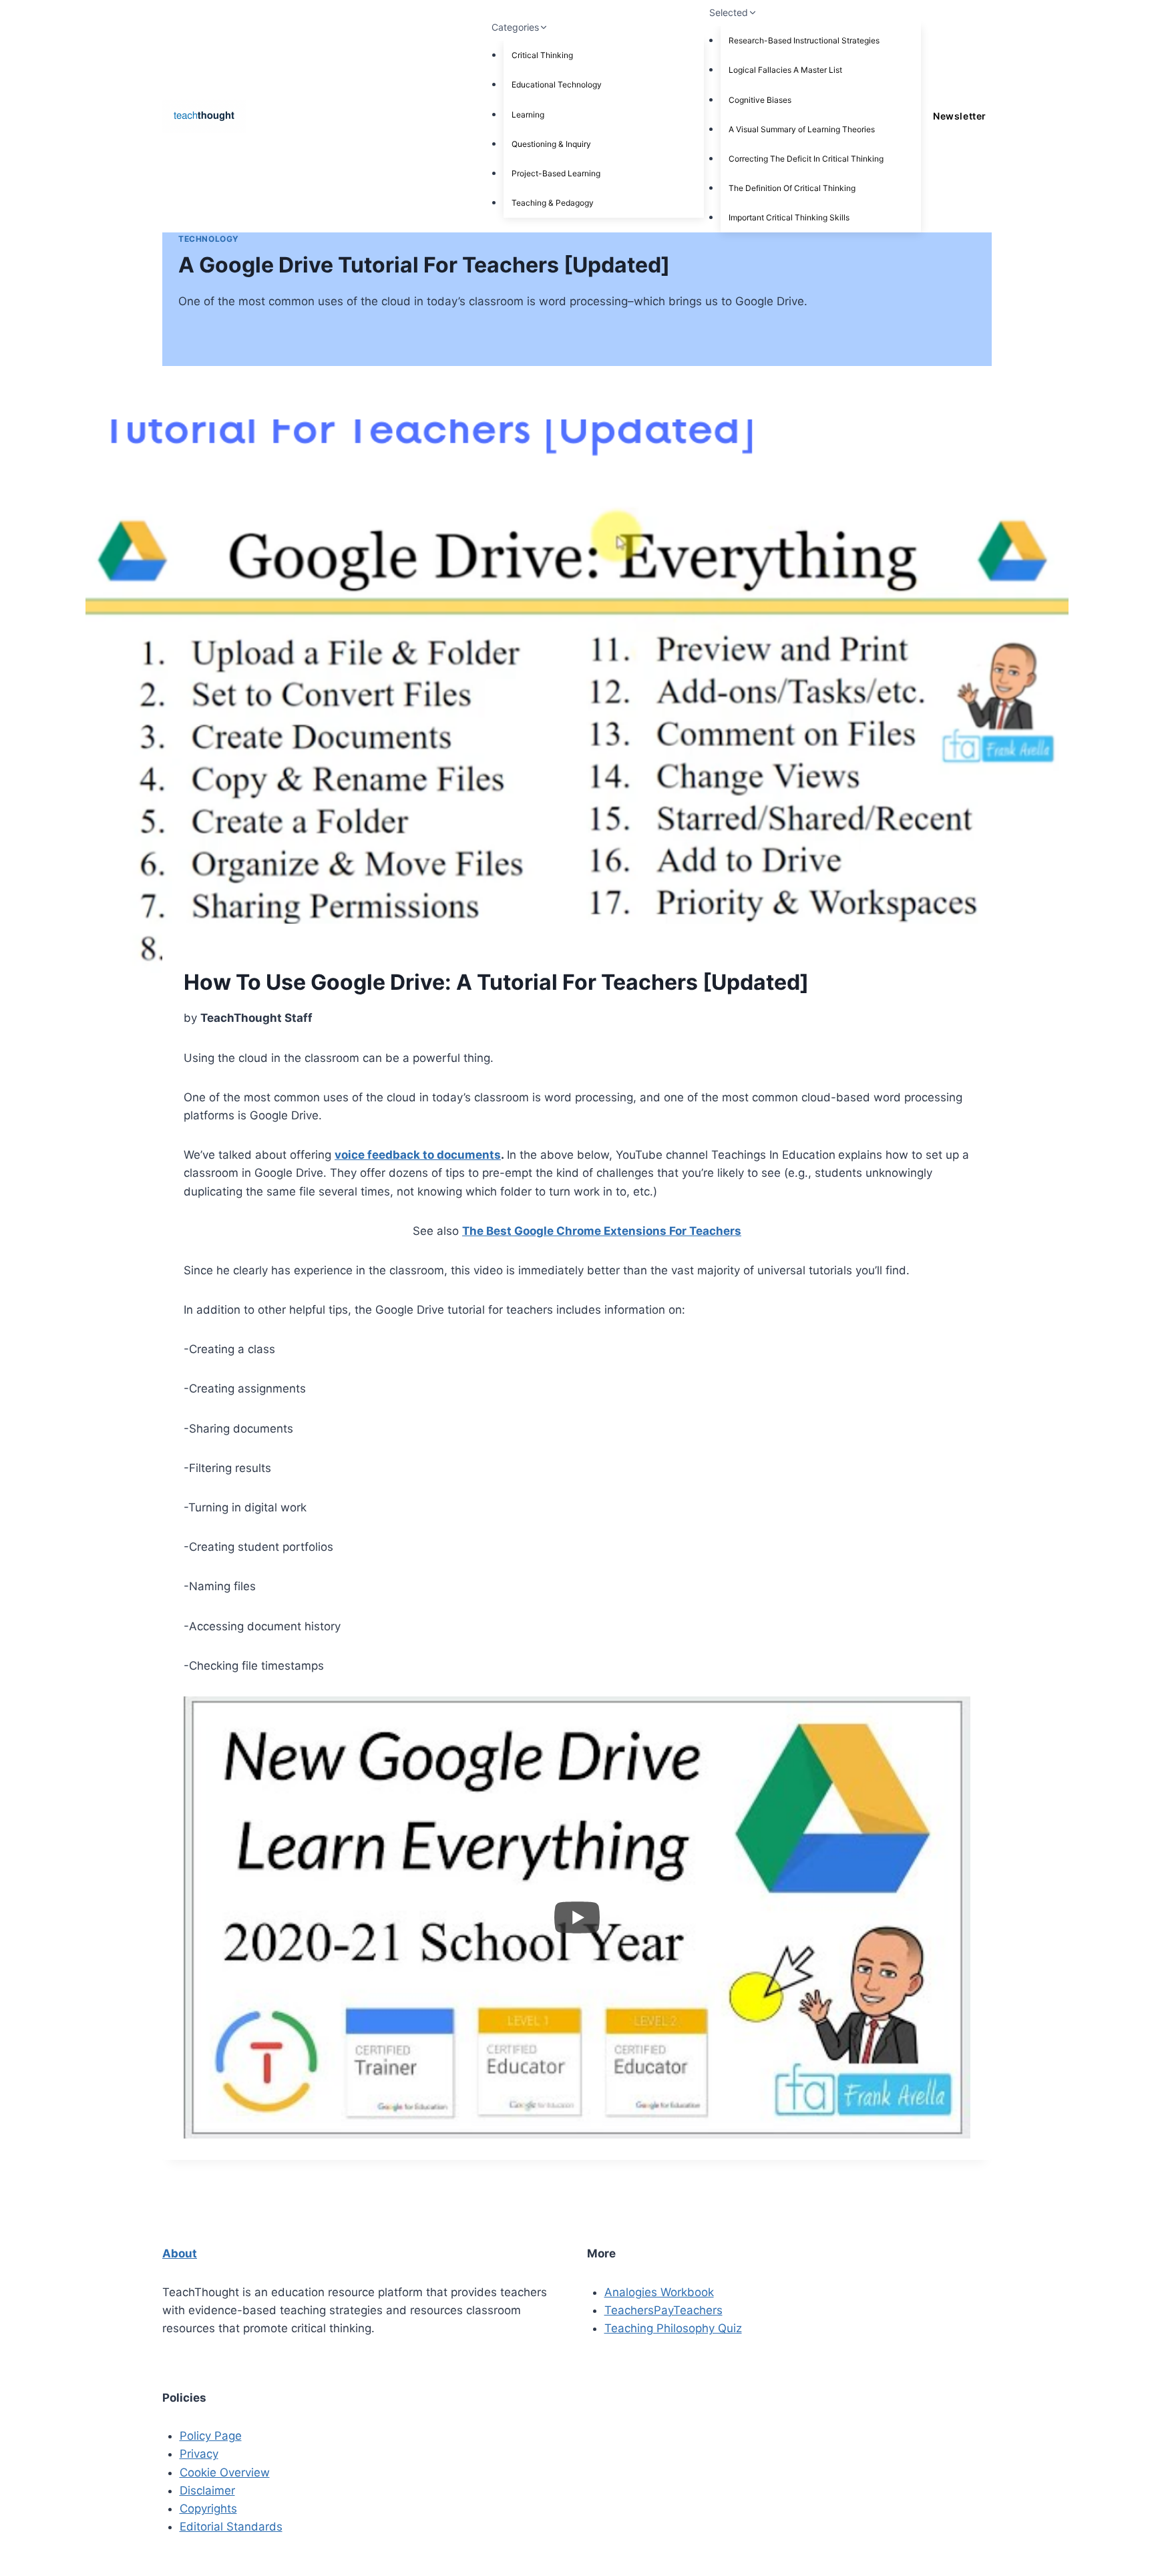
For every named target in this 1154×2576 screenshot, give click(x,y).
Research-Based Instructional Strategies (804, 40)
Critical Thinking (542, 55)
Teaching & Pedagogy (553, 203)
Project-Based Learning (556, 173)
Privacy (199, 2454)
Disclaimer (207, 2491)
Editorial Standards (231, 2527)
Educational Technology (557, 84)
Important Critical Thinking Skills (789, 217)
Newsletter (959, 116)
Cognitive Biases (760, 100)
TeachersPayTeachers (663, 2310)
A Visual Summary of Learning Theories (802, 129)
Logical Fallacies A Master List (785, 70)
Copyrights (208, 2509)
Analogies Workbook (659, 2292)
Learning (528, 115)
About (180, 2253)
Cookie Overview (225, 2472)
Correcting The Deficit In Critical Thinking (806, 159)
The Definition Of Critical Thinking (792, 188)
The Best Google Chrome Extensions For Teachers (602, 1231)
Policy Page (211, 2436)
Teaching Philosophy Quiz (673, 2328)
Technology (209, 239)
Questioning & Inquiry (551, 144)
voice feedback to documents (418, 1155)
